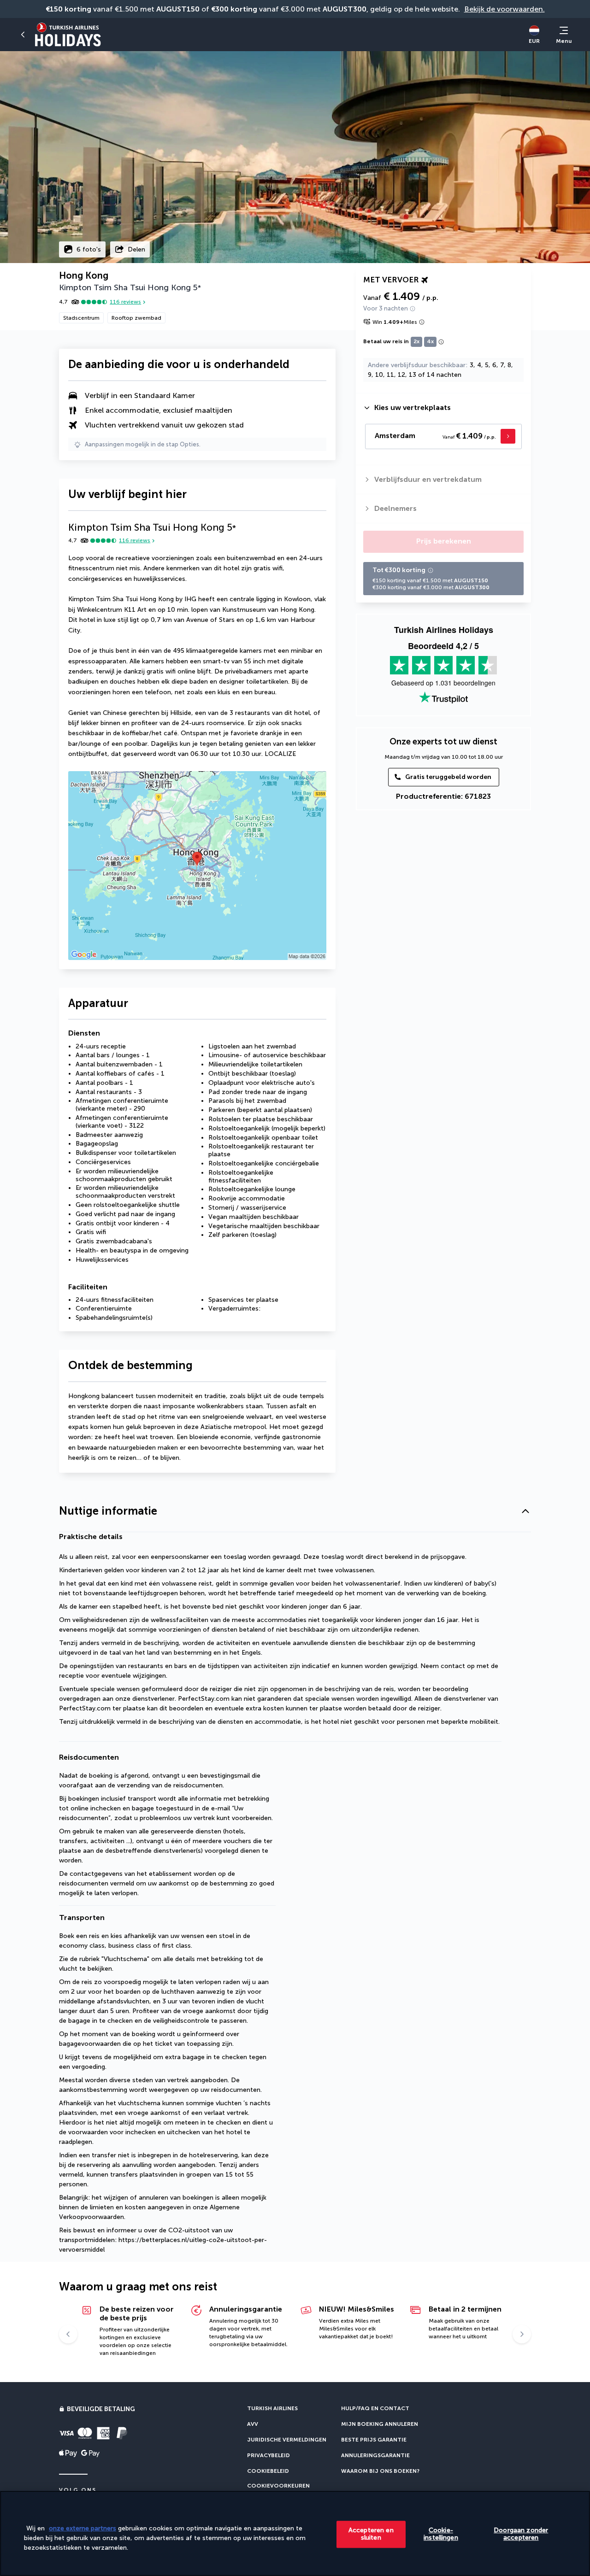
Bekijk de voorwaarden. (504, 9)
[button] (295, 1511)
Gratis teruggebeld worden (448, 777)
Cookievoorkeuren (278, 2486)
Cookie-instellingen (441, 2534)
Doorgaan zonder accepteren (521, 2534)
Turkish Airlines (272, 2408)
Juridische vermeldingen (287, 2440)
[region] (295, 2533)
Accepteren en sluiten (371, 2534)
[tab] (443, 408)
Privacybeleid (268, 2455)
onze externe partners (83, 2528)
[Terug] (23, 35)
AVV (253, 2424)
